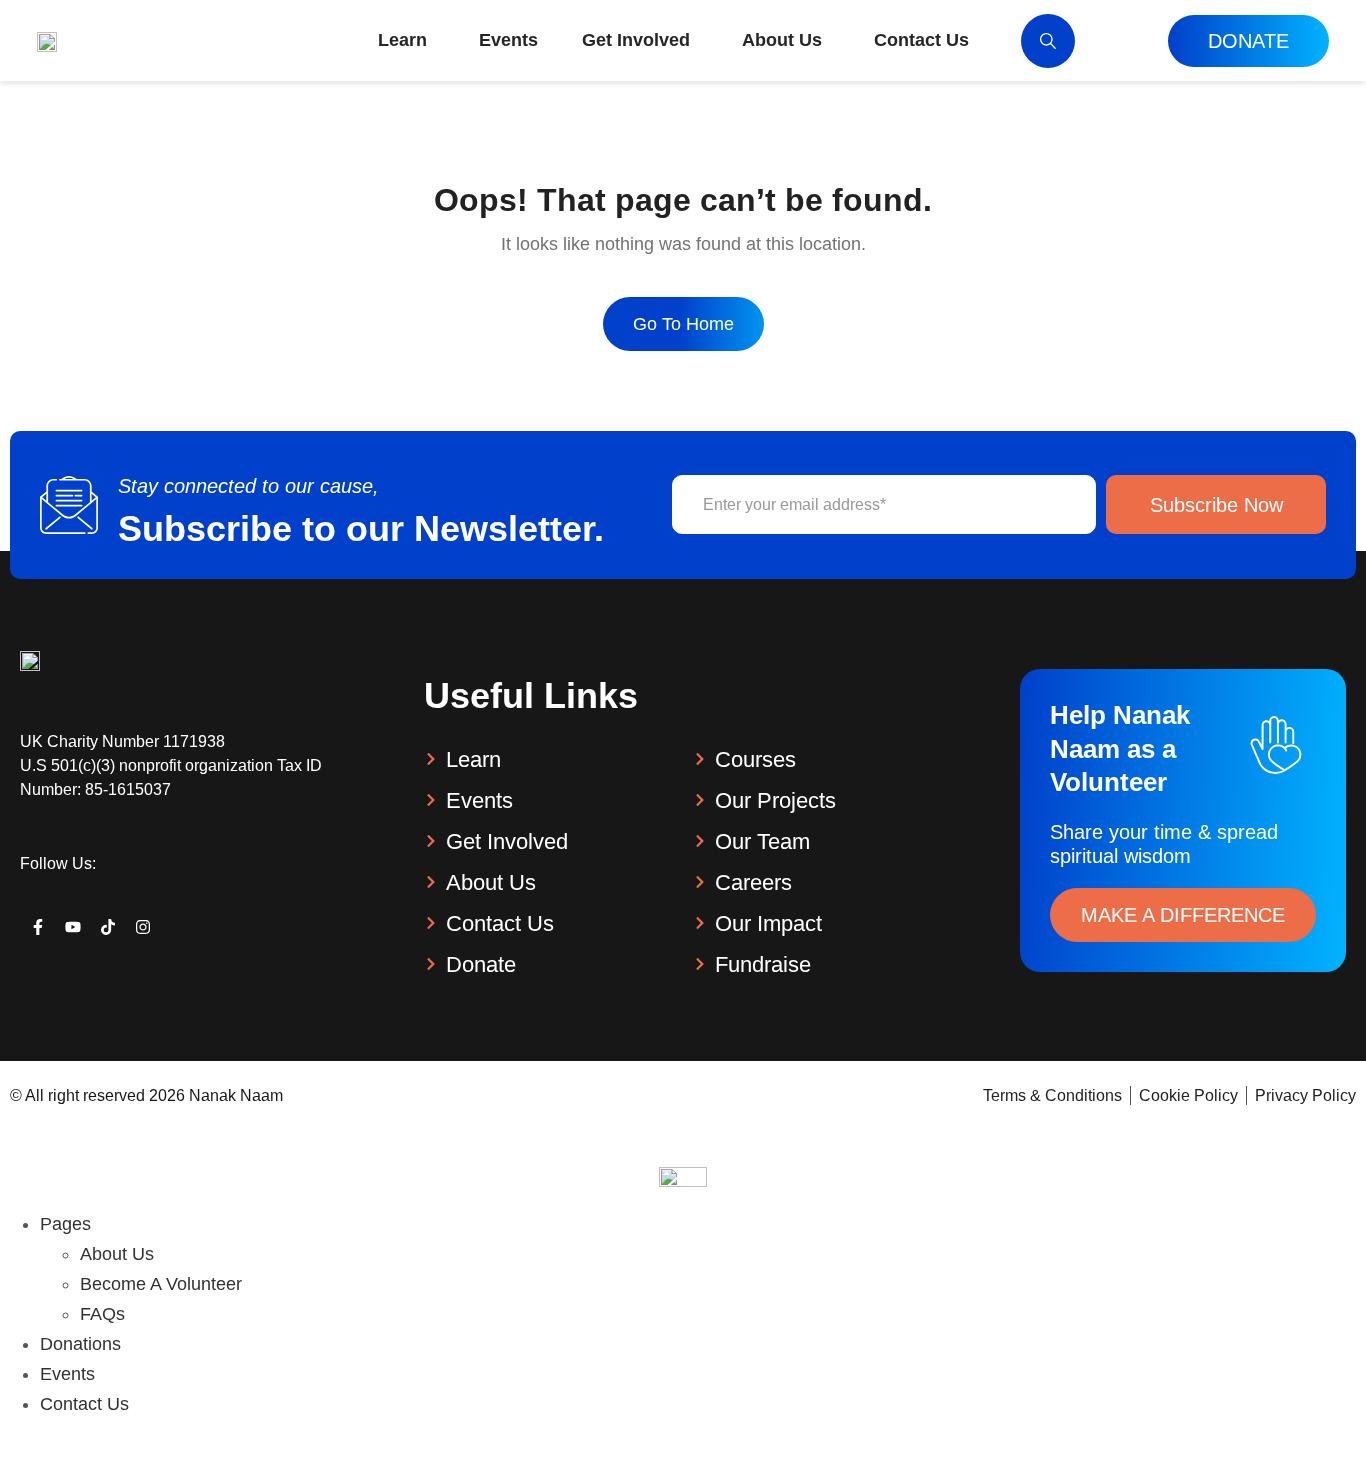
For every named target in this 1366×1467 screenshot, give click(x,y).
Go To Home (683, 324)
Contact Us (84, 1404)
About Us (117, 1254)
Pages (65, 1224)
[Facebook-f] (37, 926)
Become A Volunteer (161, 1284)
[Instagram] (143, 926)
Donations (80, 1344)
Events (67, 1374)
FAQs (102, 1314)
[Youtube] (72, 926)
